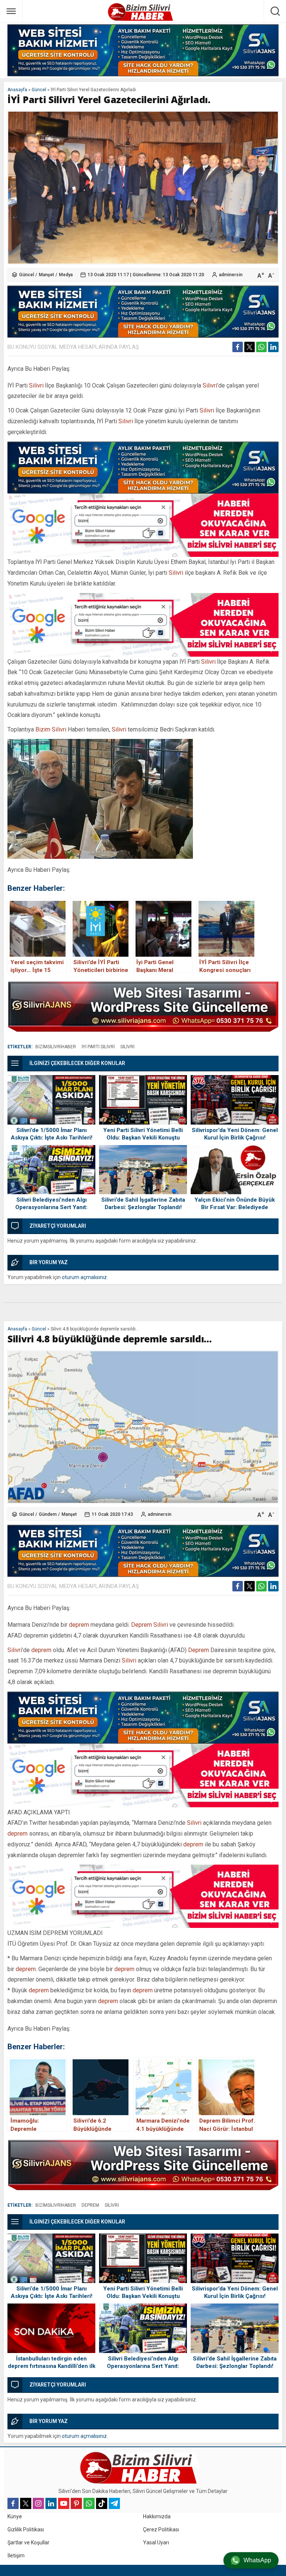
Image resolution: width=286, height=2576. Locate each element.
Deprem (142, 1625)
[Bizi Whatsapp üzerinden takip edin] (89, 2503)
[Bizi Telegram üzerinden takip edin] (114, 2503)
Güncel (39, 90)
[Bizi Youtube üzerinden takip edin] (64, 2503)
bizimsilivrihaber (56, 1047)
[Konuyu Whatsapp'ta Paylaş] (261, 347)
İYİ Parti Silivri (98, 1047)
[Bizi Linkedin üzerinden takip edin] (51, 2503)
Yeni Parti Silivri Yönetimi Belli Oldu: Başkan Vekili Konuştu (143, 1134)
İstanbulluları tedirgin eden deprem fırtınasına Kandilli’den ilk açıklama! (52, 2366)
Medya (66, 275)
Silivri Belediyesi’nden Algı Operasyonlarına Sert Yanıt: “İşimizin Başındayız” (51, 1207)
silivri (127, 1047)
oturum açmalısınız (84, 1277)
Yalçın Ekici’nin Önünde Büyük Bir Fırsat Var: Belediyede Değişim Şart (235, 1207)
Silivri (36, 385)
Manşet (46, 275)
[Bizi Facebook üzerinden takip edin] (13, 2503)
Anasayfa (17, 90)
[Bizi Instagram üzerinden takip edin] (38, 2503)
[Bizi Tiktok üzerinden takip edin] (102, 2503)
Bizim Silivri (51, 729)
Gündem (48, 1514)
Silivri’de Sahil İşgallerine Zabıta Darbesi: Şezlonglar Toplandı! (143, 1203)
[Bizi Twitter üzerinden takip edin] (26, 2503)
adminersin (231, 275)
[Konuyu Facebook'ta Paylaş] (238, 347)
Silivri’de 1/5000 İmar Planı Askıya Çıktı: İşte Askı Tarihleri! (52, 1134)
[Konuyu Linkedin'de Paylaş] (273, 347)
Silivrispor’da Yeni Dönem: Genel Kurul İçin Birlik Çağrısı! (235, 1134)
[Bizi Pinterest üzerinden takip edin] (76, 2503)
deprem (79, 1625)
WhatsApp (257, 2560)
